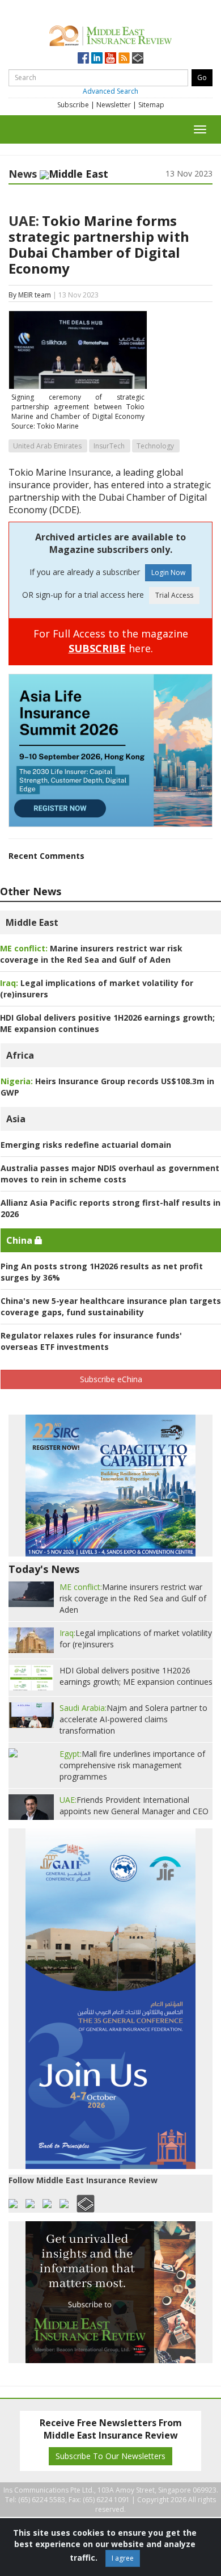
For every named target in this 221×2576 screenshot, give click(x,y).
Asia (16, 1119)
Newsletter (114, 105)
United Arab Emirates (47, 446)
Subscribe (73, 105)
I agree (123, 2558)
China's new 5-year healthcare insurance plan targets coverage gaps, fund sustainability (111, 1306)
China (20, 1240)
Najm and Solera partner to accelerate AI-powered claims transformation (133, 1719)
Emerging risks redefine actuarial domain (86, 1145)
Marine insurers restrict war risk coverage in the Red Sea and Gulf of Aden (91, 954)
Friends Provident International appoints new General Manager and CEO (134, 1805)
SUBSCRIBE (97, 648)
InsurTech (109, 446)
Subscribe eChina (111, 1379)
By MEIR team (30, 295)
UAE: (24, 221)
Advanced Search (110, 91)
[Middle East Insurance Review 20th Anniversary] (110, 34)
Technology (155, 446)
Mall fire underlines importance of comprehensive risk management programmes (132, 1765)
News (23, 174)
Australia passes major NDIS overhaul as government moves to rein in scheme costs (110, 1174)
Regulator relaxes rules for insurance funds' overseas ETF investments (91, 1341)
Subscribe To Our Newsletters (110, 2456)
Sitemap (151, 105)
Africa (20, 1055)
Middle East (32, 922)
